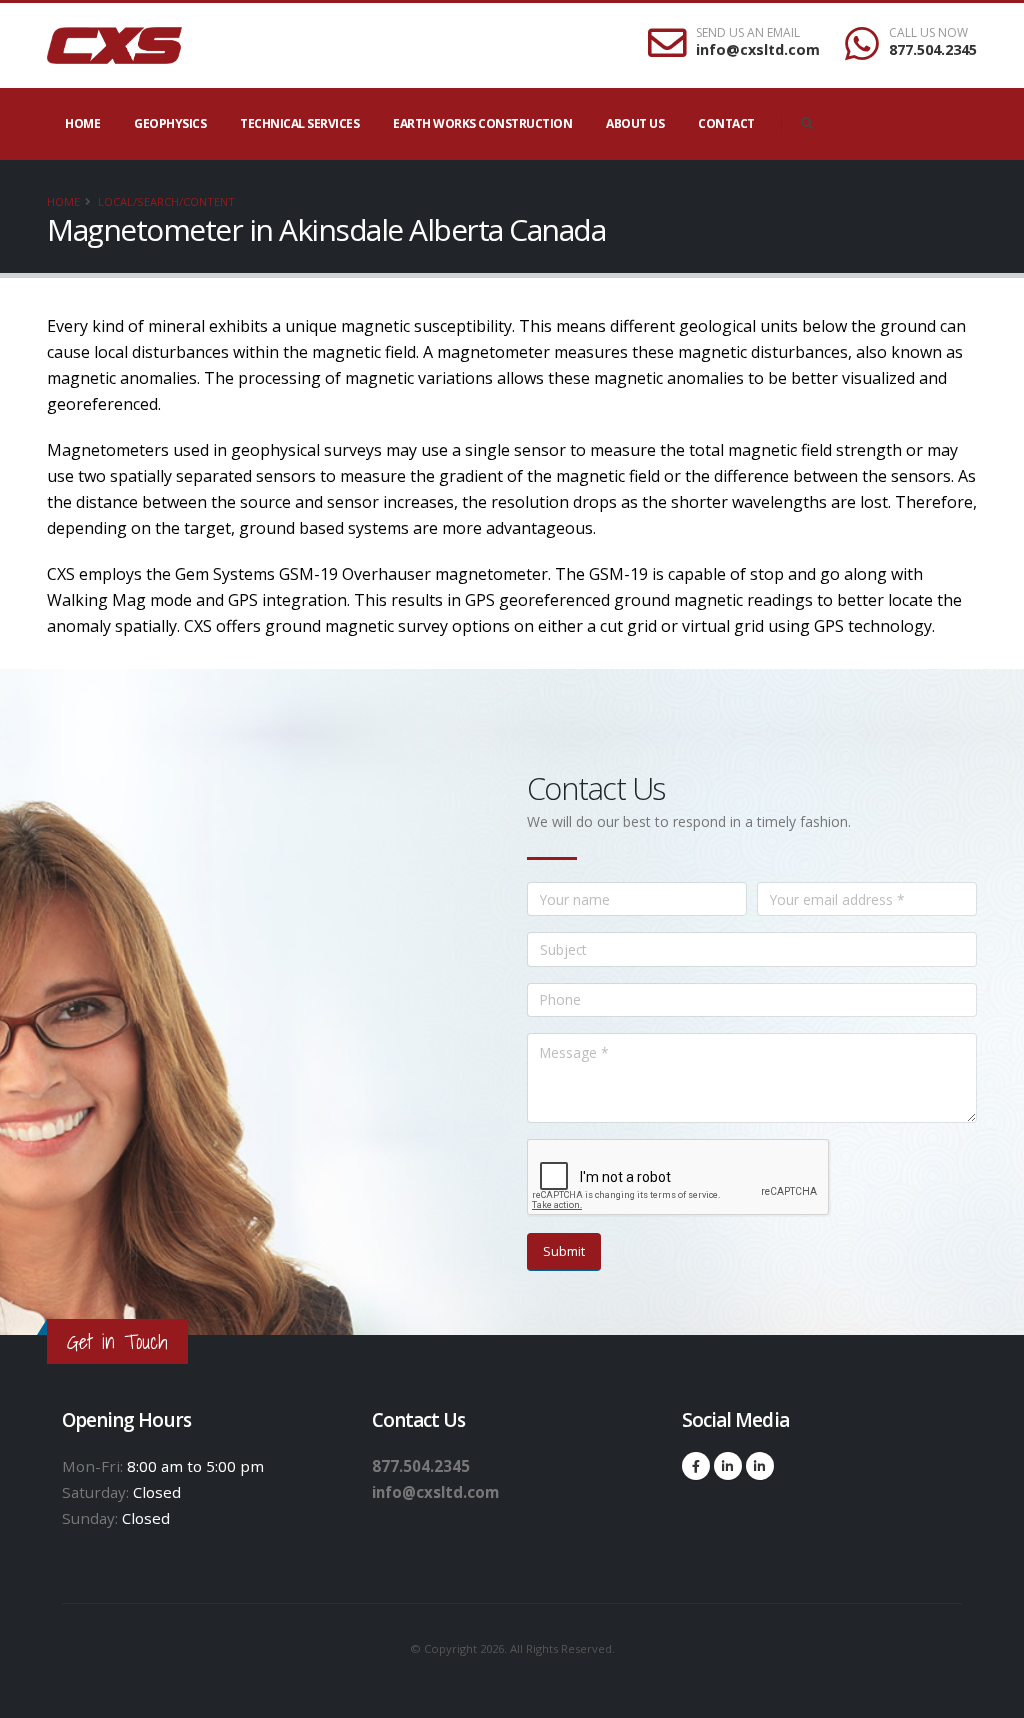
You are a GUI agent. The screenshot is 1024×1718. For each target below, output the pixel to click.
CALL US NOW (928, 33)
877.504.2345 (933, 49)
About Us (635, 123)
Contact (726, 123)
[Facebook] (696, 1466)
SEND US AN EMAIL (748, 33)
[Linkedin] (728, 1466)
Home (82, 123)
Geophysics (170, 123)
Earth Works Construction (482, 123)
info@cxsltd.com (758, 49)
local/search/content (166, 201)
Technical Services (299, 123)
